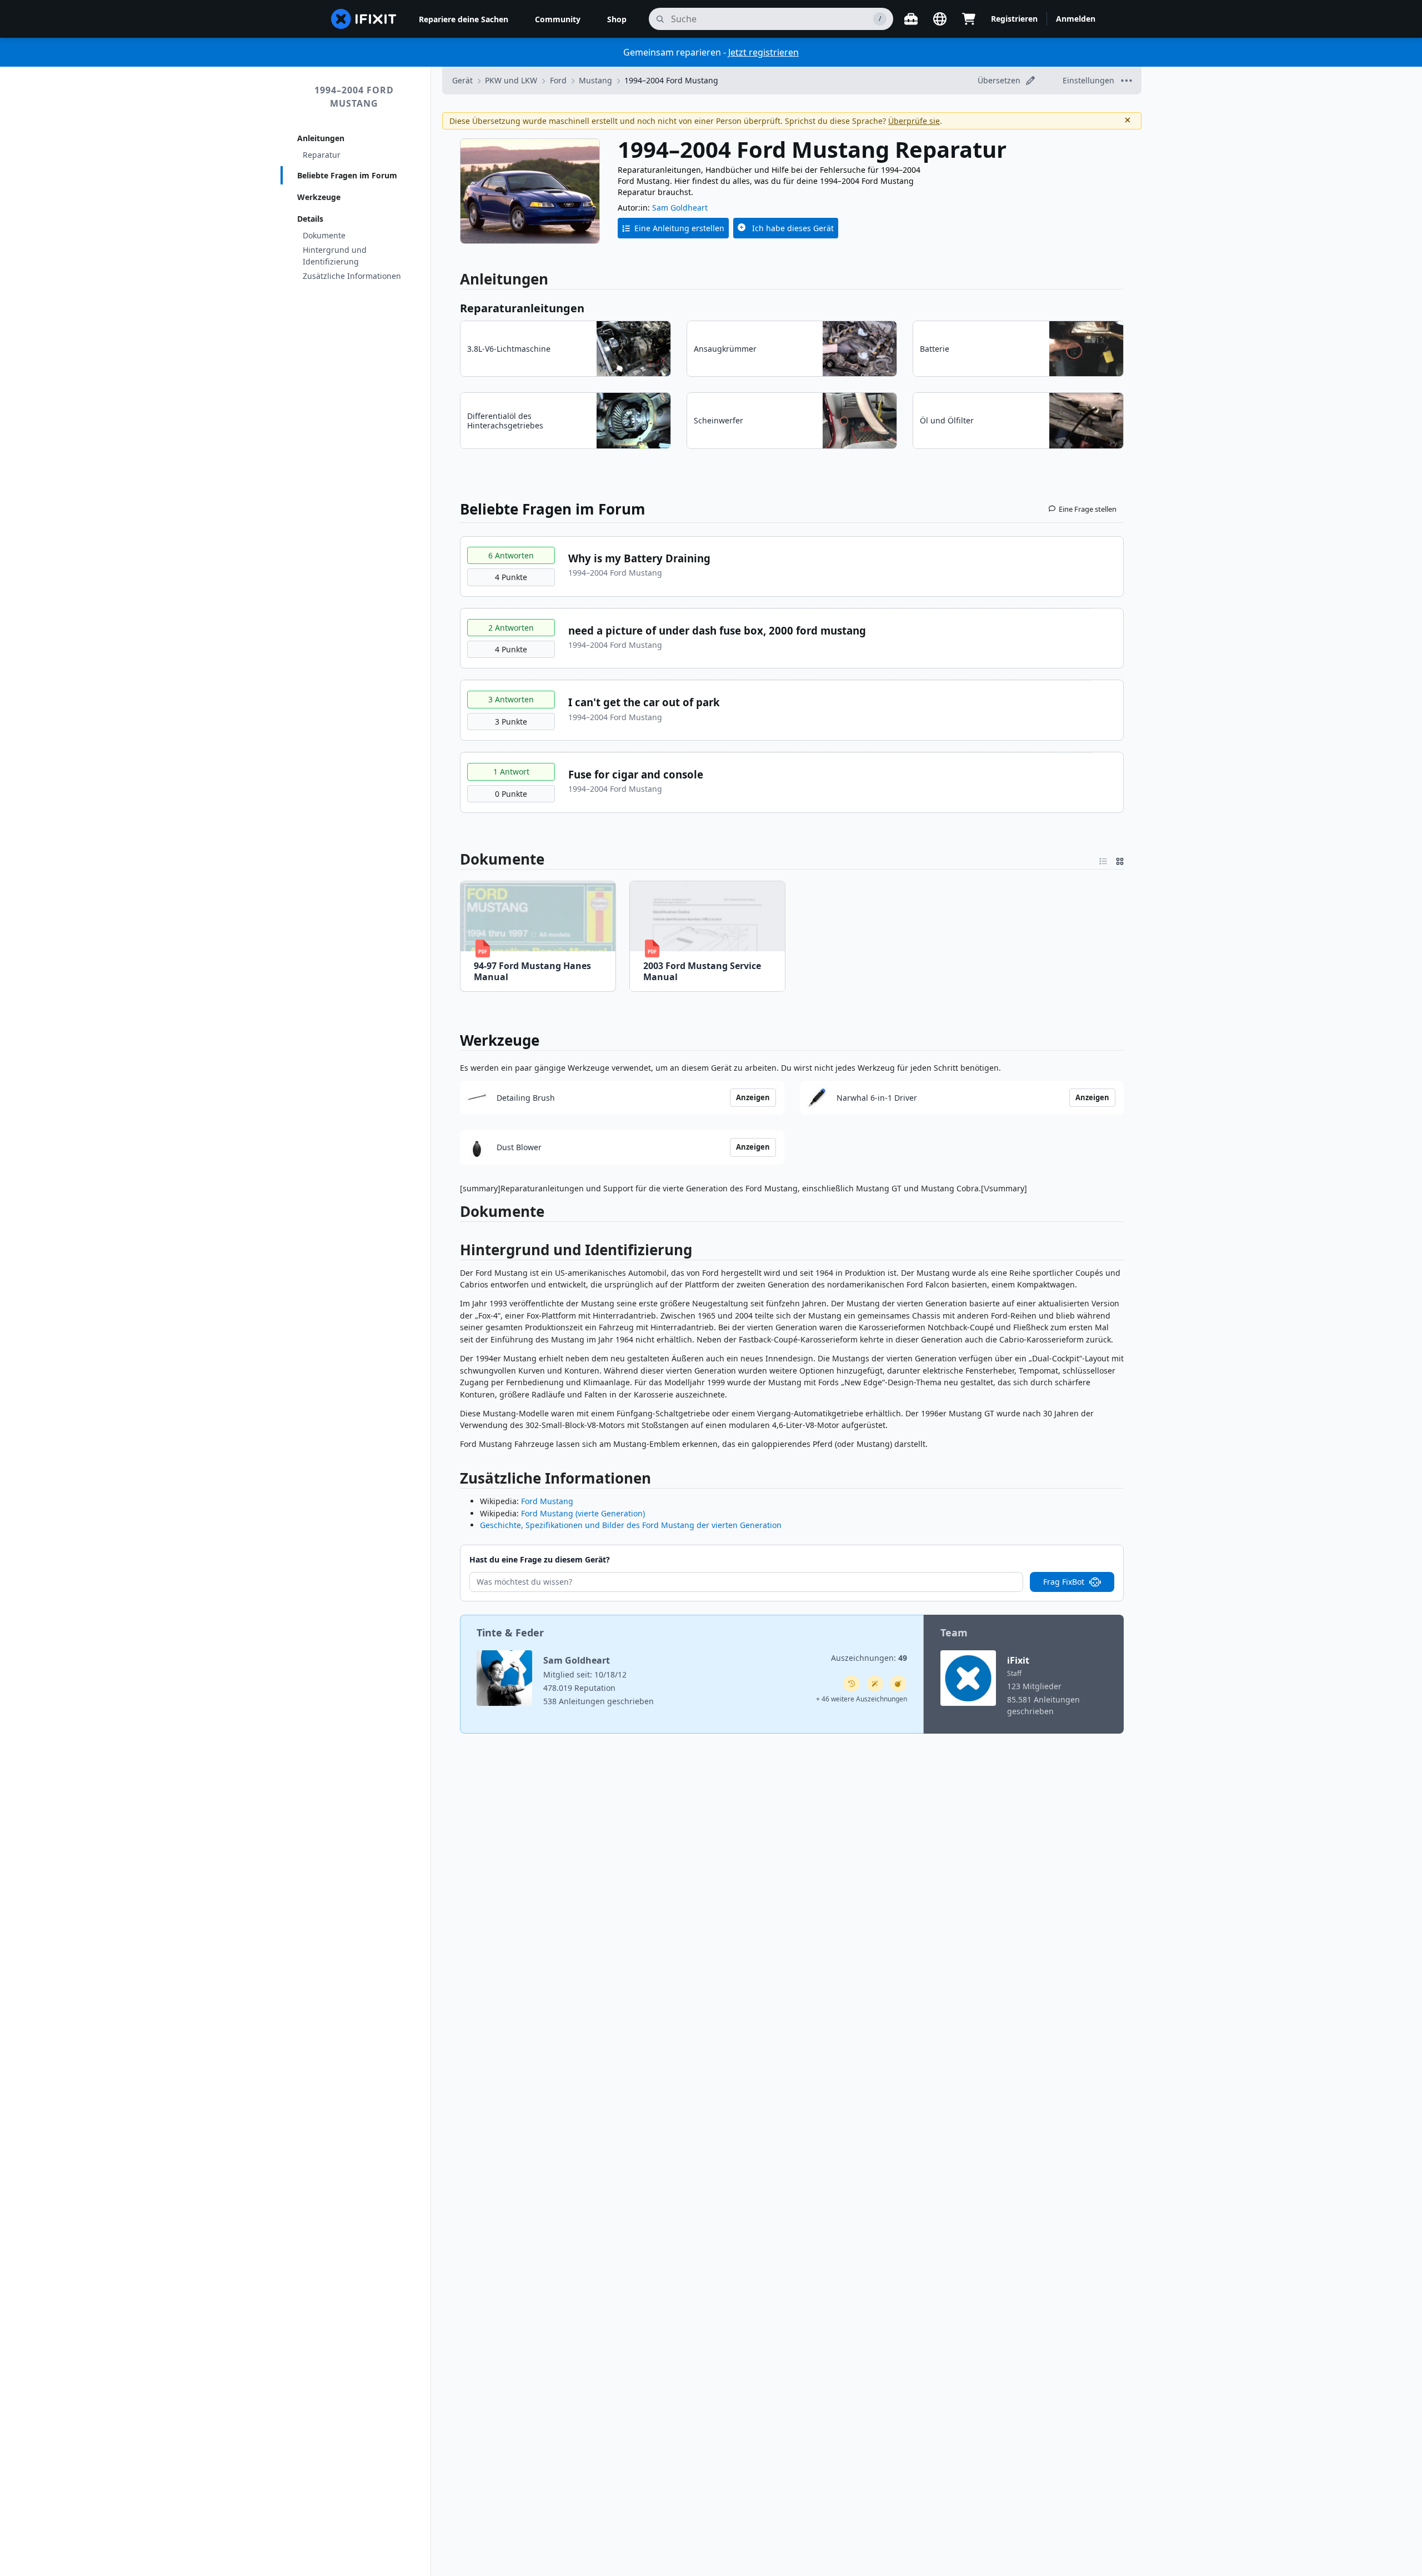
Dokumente (324, 235)
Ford (558, 80)
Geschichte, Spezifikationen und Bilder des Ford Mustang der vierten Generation (631, 1525)
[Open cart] (969, 19)
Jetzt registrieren (763, 52)
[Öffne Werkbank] (911, 19)
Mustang (595, 80)
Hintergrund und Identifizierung (335, 256)
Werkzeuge (319, 197)
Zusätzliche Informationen (352, 276)
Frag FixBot (1064, 1582)
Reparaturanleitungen (522, 308)
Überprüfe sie (914, 121)
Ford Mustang (547, 1501)
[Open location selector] (940, 19)
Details (310, 219)
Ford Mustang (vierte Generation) (583, 1513)
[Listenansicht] (1103, 859)
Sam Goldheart (680, 208)
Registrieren (1014, 19)
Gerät (462, 80)
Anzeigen (753, 1097)
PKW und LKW (511, 80)
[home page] (364, 19)
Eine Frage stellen (1088, 509)
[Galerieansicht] (1120, 859)
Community (558, 19)
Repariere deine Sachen (464, 19)
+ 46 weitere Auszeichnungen (862, 1699)
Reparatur (322, 155)
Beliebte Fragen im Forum (347, 175)
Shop (617, 19)
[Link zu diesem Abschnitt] (454, 1214)
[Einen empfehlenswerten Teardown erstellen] (898, 1684)
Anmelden (1076, 19)
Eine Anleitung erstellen (679, 228)
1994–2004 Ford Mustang (354, 97)
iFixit (1018, 1660)
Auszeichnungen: (869, 1658)
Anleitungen (321, 138)
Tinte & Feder (510, 1633)
